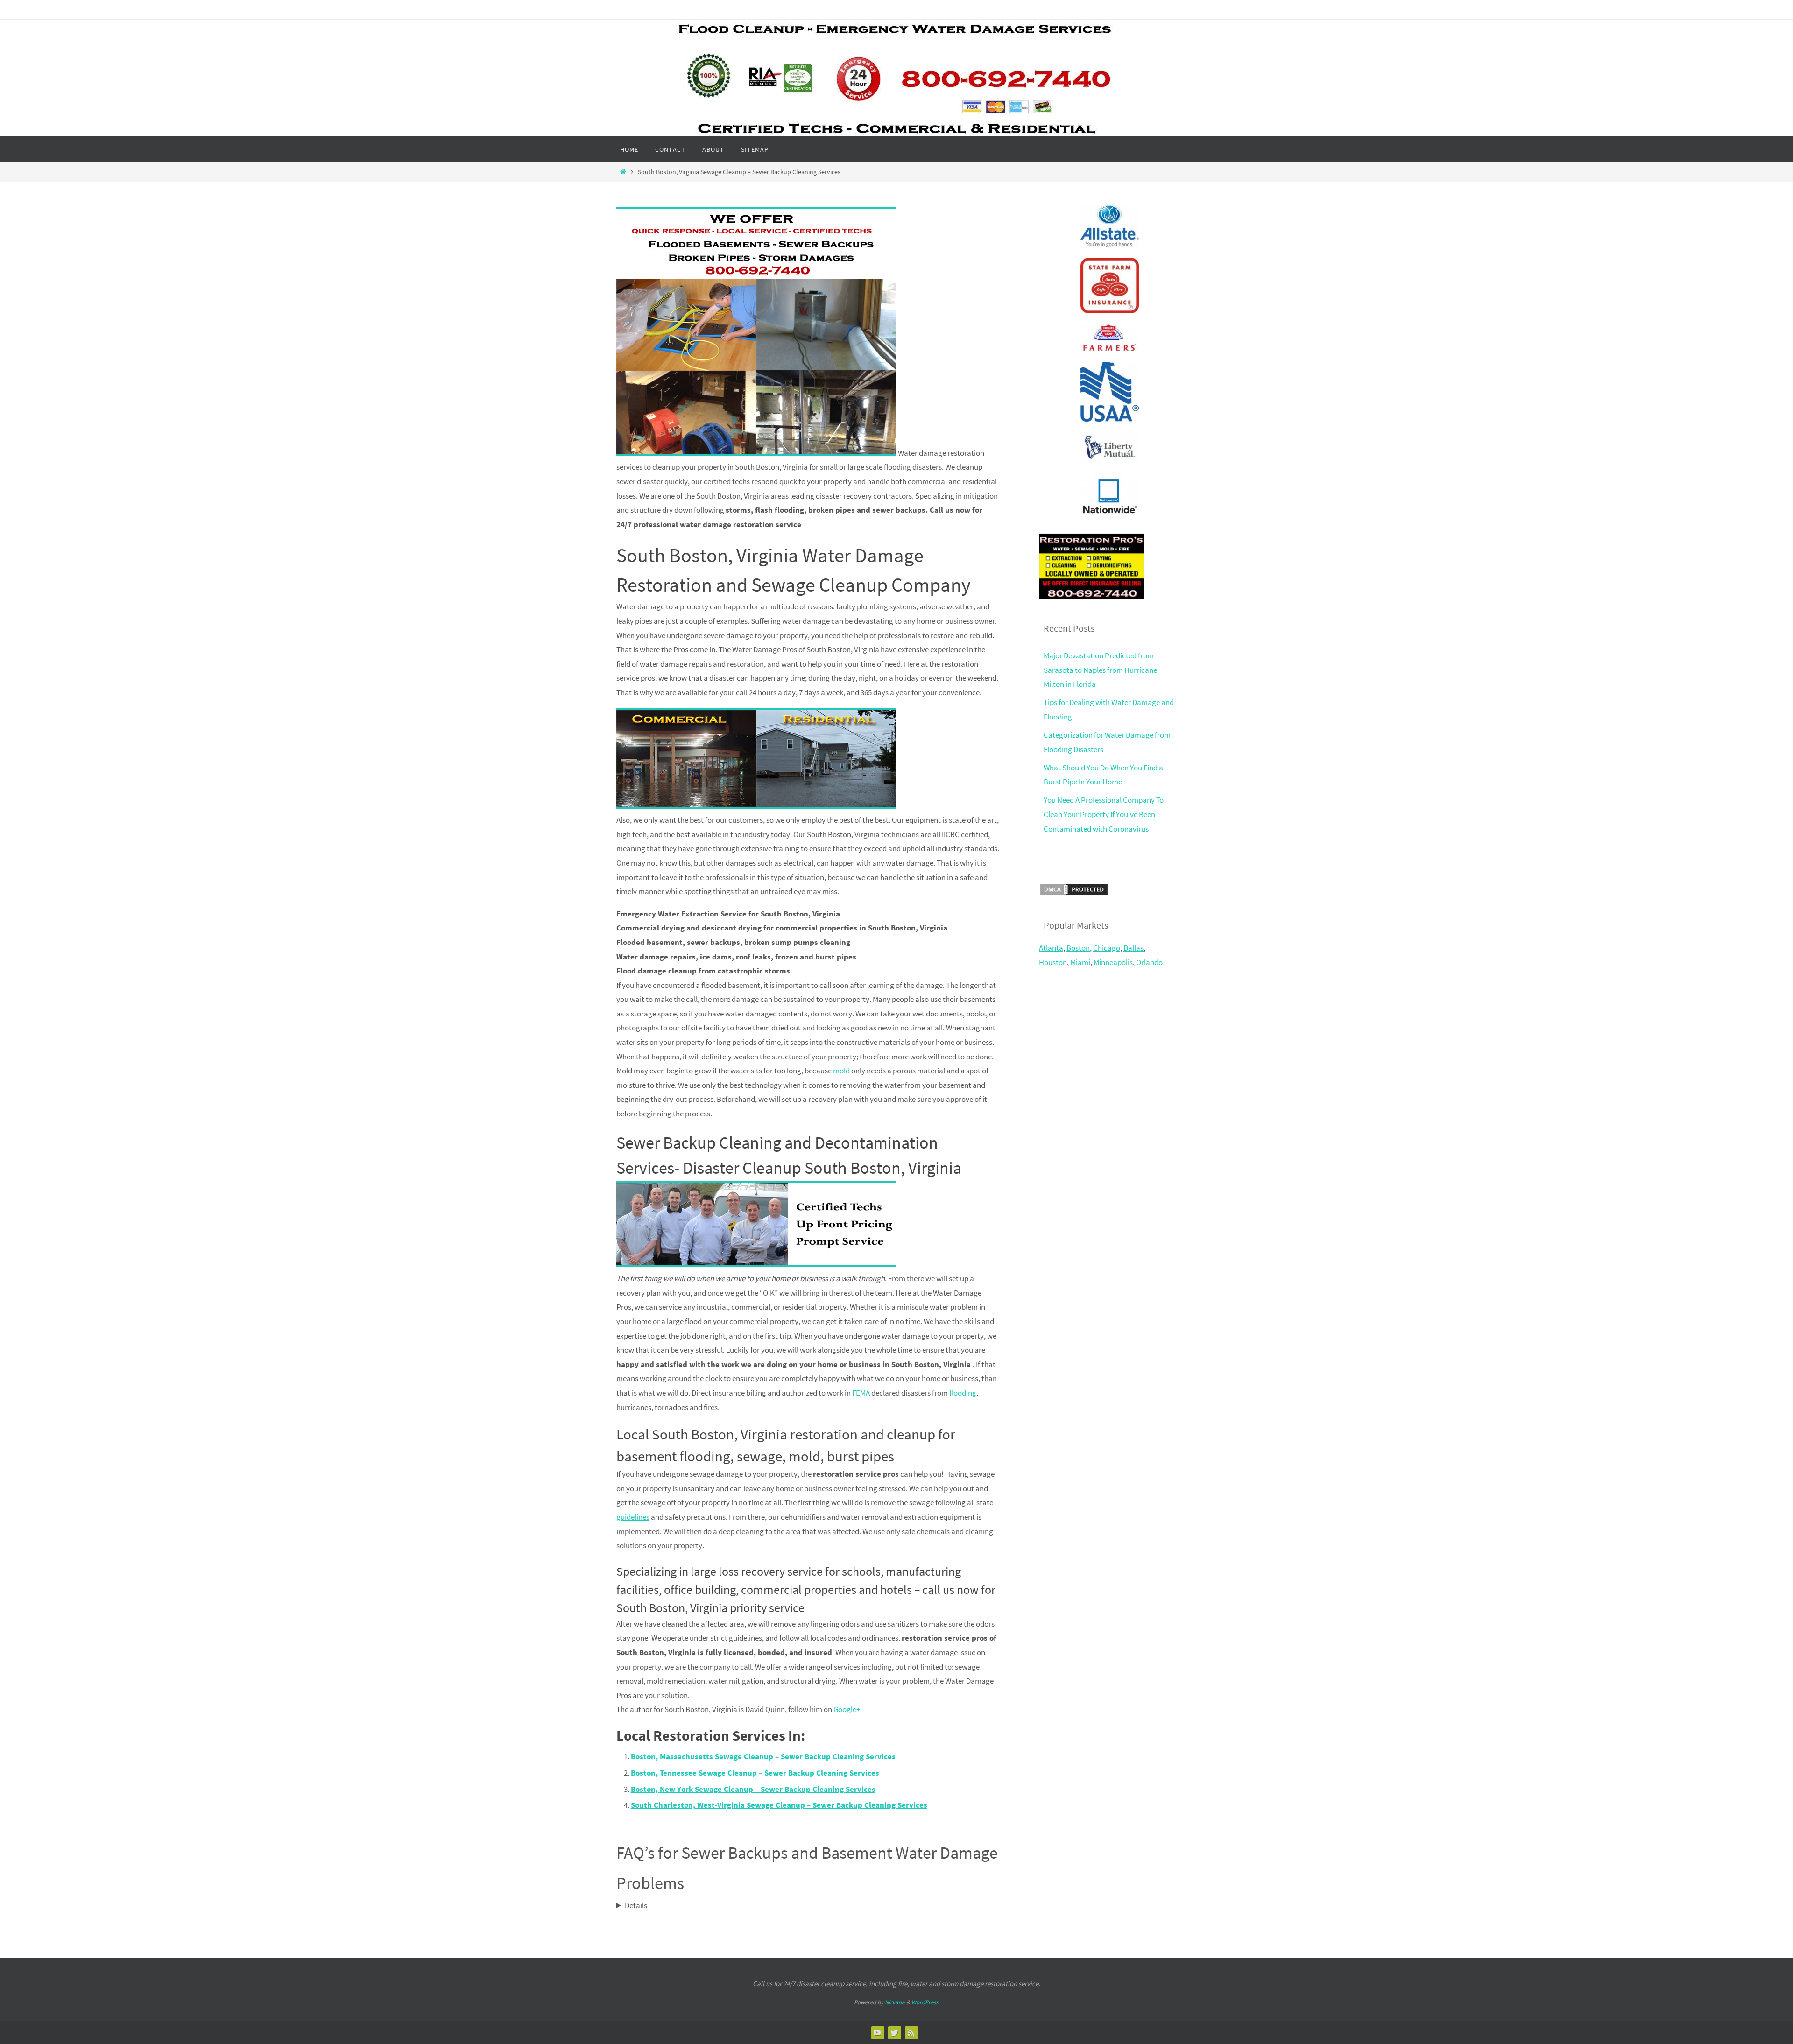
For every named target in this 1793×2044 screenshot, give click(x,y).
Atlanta (1051, 948)
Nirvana (895, 2002)
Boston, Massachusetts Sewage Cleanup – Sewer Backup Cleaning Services (763, 1756)
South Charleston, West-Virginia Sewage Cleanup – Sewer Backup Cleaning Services (779, 1805)
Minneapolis (1113, 962)
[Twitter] (894, 2032)
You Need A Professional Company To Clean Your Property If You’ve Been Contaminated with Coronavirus (1104, 814)
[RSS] (911, 2032)
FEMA (861, 1393)
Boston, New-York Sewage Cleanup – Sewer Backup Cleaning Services (753, 1789)
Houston (1053, 962)
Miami (1080, 962)
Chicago (1107, 948)
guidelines (633, 1517)
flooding (963, 1393)
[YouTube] (877, 2032)
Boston (1078, 948)
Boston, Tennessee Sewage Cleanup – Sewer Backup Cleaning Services (755, 1773)
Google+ (847, 1709)
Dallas (1133, 948)
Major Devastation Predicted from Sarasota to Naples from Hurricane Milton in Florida (1100, 670)
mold (841, 1071)
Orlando (1149, 962)
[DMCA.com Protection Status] (1074, 894)
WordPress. (925, 2002)
